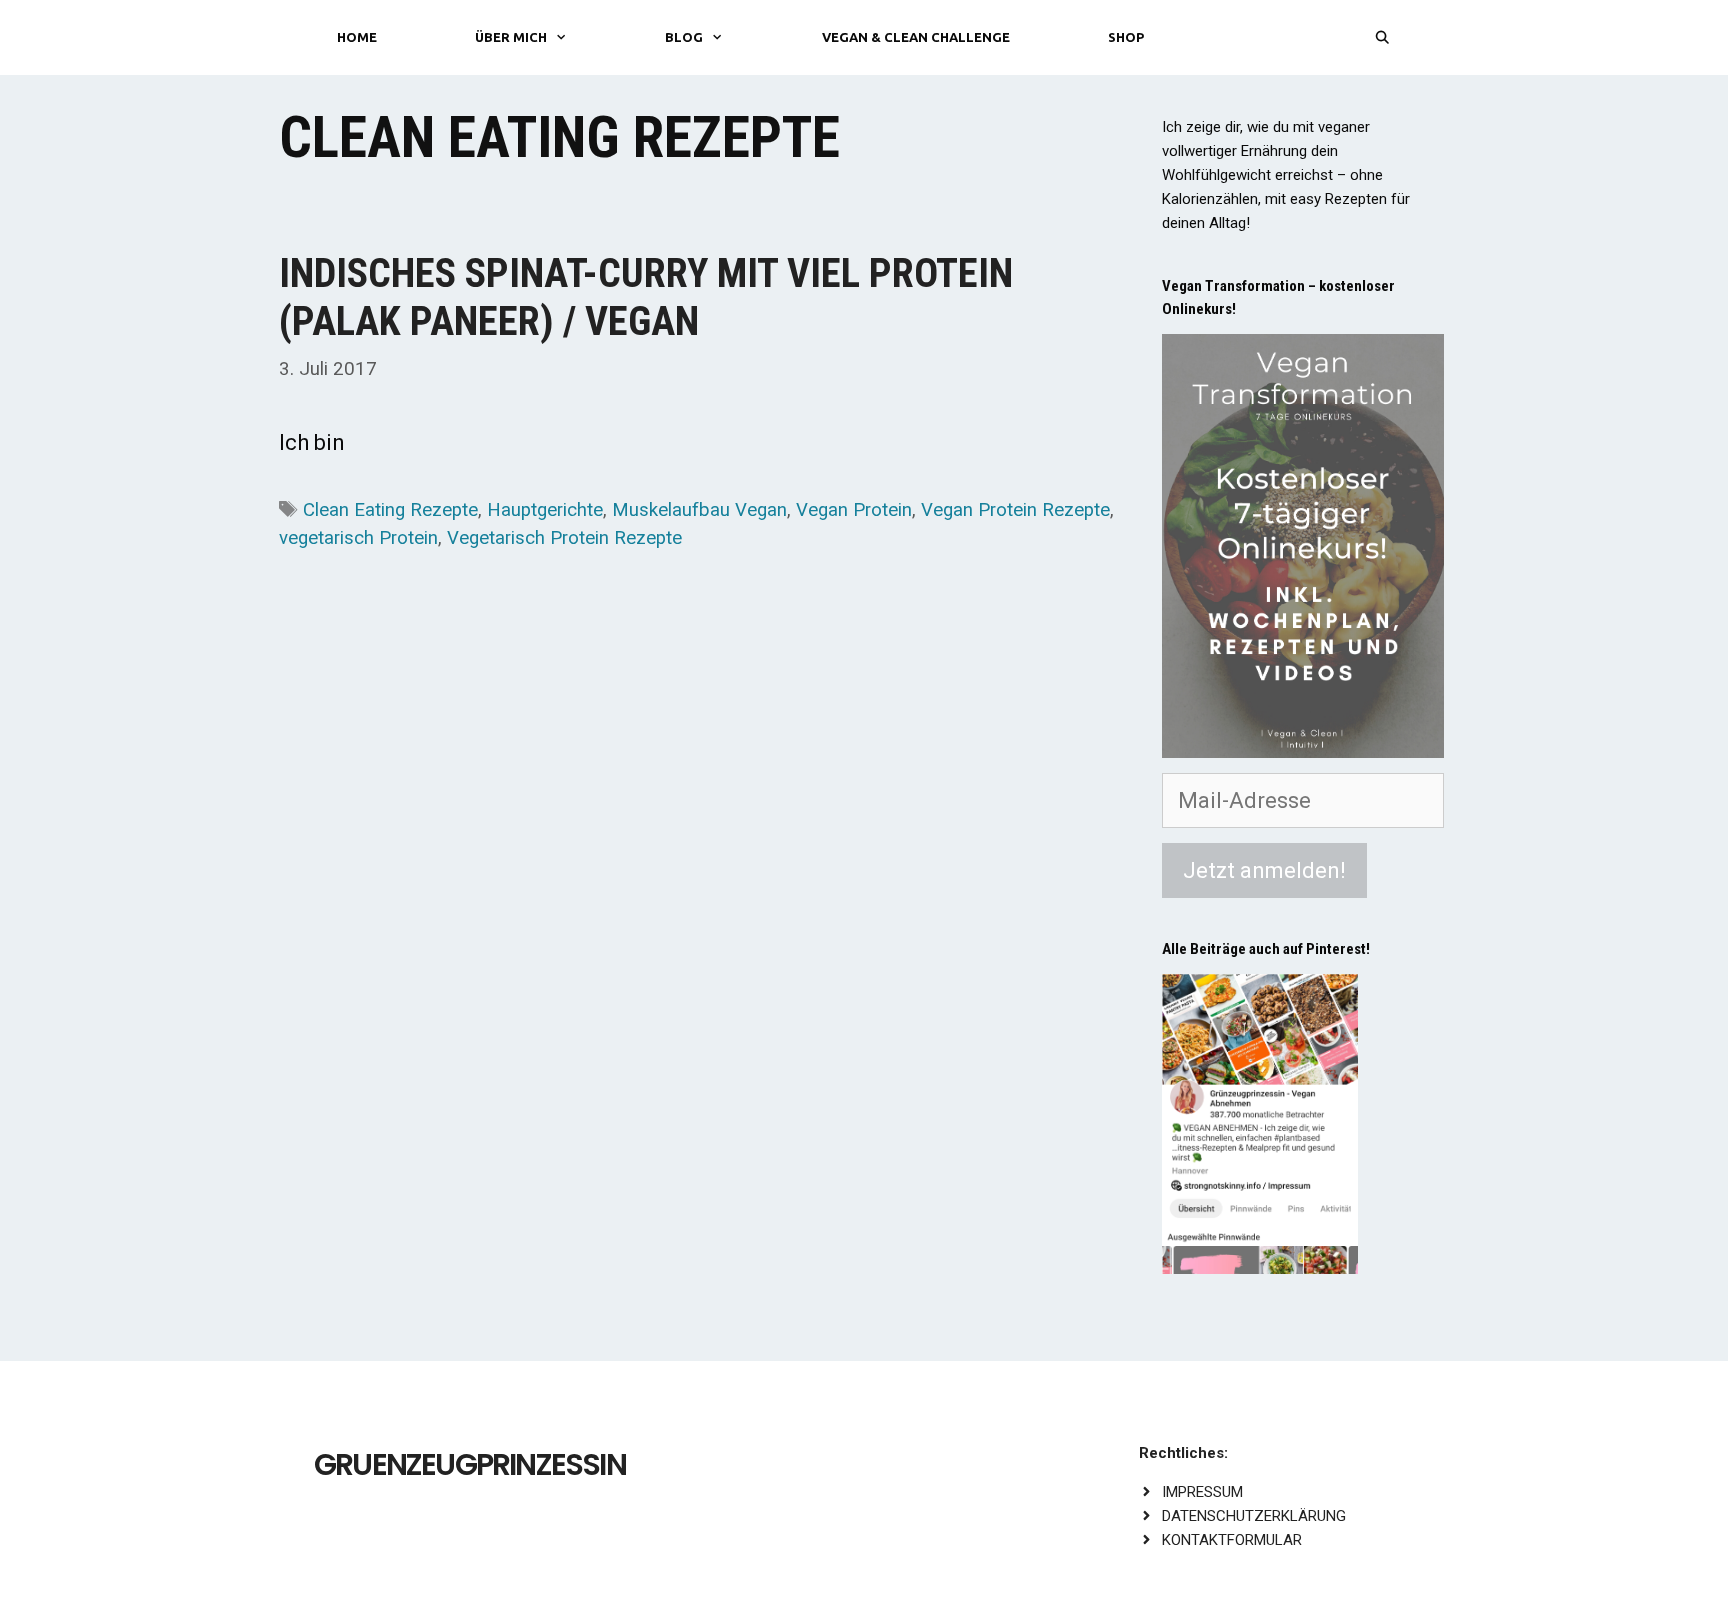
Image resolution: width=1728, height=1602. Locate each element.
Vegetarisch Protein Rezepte (564, 538)
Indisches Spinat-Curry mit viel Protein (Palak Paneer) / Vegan (646, 297)
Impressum (1202, 1492)
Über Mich (511, 37)
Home (357, 37)
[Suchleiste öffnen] (1382, 37)
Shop (1126, 37)
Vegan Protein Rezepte (1015, 510)
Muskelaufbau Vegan (699, 510)
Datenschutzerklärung (1254, 1516)
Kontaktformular (1232, 1540)
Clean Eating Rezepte (390, 510)
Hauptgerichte (545, 510)
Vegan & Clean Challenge (916, 37)
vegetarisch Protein (358, 538)
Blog (684, 37)
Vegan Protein (854, 510)
